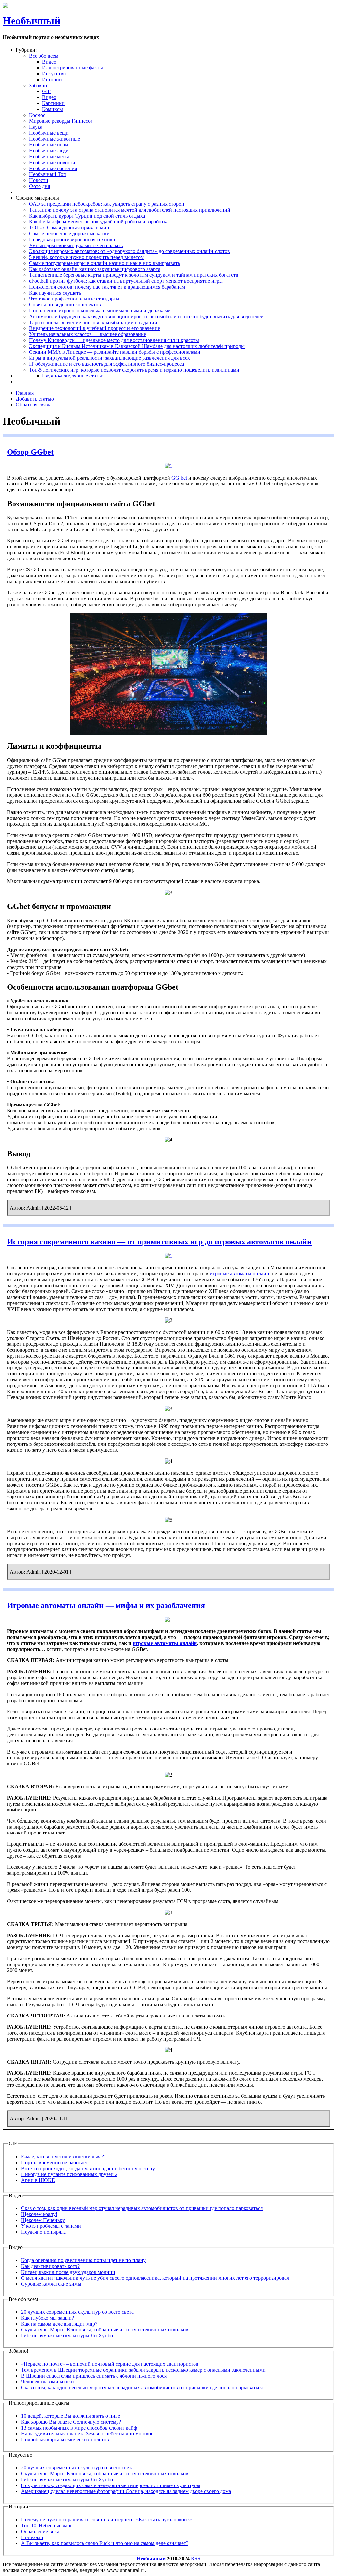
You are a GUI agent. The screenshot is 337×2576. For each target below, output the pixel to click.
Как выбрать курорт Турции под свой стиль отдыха (87, 216)
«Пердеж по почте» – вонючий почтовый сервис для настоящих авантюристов (110, 2364)
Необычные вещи (49, 133)
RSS (196, 2558)
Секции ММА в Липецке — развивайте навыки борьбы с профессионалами (115, 352)
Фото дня (39, 186)
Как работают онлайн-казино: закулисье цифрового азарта (95, 269)
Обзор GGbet (30, 452)
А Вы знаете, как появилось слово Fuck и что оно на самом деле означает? (105, 2543)
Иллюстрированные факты (73, 68)
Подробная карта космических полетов (65, 2440)
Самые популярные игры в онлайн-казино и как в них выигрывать (104, 263)
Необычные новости (52, 162)
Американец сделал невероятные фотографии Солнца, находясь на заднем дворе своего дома (126, 2491)
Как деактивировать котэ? (50, 2266)
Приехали (32, 2537)
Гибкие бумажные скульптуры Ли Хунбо (67, 2336)
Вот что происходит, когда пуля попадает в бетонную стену (88, 2168)
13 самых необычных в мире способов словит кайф (79, 2428)
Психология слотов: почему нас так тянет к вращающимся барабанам (107, 287)
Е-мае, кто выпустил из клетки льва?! (63, 2157)
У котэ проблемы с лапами (51, 2226)
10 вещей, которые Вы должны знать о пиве (71, 2416)
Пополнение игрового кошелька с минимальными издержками (100, 311)
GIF (46, 91)
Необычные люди (49, 151)
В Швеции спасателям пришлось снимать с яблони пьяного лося (94, 2376)
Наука (36, 127)
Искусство (54, 74)
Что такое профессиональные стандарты (74, 299)
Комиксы (52, 109)
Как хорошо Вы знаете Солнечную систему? (71, 2422)
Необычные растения (53, 168)
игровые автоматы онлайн (239, 1274)
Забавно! (39, 85)
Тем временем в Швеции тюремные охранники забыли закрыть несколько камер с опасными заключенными (143, 2370)
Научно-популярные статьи (73, 376)
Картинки (53, 103)
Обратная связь (33, 405)
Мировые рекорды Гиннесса (61, 121)
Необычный (31, 21)
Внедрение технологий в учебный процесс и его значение (94, 328)
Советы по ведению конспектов (65, 305)
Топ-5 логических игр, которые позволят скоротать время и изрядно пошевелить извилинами (134, 370)
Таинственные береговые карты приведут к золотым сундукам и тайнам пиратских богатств (134, 275)
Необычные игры (49, 145)
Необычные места (49, 156)
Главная (25, 393)
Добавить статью (35, 399)
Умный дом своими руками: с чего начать (76, 245)
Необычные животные (54, 139)
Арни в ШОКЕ (38, 2180)
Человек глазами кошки (48, 2382)
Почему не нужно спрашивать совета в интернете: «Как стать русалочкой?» (106, 2520)
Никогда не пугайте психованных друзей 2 (69, 2174)
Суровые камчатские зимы (51, 2284)
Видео (49, 62)
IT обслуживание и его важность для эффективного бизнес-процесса (106, 364)
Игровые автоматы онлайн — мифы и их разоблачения (106, 1605)
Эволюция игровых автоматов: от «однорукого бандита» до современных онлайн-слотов (130, 251)
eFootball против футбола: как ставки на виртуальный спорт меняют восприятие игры (126, 281)
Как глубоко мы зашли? (48, 2318)
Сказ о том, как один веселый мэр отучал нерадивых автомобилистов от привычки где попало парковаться (142, 2208)
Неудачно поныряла (43, 2232)
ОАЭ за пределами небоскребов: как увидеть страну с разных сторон (107, 204)
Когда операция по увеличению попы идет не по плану (83, 2260)
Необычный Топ (48, 174)
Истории (52, 79)
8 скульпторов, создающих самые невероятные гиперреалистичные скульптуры (111, 2485)
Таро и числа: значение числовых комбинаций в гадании (93, 322)
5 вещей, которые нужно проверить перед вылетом (86, 257)
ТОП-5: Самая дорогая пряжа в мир (69, 228)
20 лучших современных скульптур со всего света (77, 2312)
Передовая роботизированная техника (72, 239)
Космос (37, 115)
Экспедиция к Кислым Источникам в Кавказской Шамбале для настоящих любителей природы (137, 346)
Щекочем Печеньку (43, 2220)
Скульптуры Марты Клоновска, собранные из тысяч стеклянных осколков (105, 2330)
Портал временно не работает (54, 2162)
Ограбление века (40, 2531)
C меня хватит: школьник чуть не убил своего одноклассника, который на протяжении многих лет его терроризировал (155, 2278)
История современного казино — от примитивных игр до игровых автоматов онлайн (159, 1242)
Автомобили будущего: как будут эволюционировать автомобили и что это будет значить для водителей (146, 316)
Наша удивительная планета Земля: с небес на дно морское (87, 2434)
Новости (39, 180)
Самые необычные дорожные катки (69, 234)
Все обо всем (44, 56)
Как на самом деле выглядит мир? (59, 2324)
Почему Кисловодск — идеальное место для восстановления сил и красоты (114, 340)
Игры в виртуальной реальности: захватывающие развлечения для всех (109, 358)
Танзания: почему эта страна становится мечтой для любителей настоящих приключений (130, 210)
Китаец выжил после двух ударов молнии (68, 2272)
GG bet (179, 478)
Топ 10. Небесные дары (47, 2525)
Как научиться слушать (55, 293)
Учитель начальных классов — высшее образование (88, 334)
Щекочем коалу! (39, 2214)
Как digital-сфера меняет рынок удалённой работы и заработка (99, 222)
